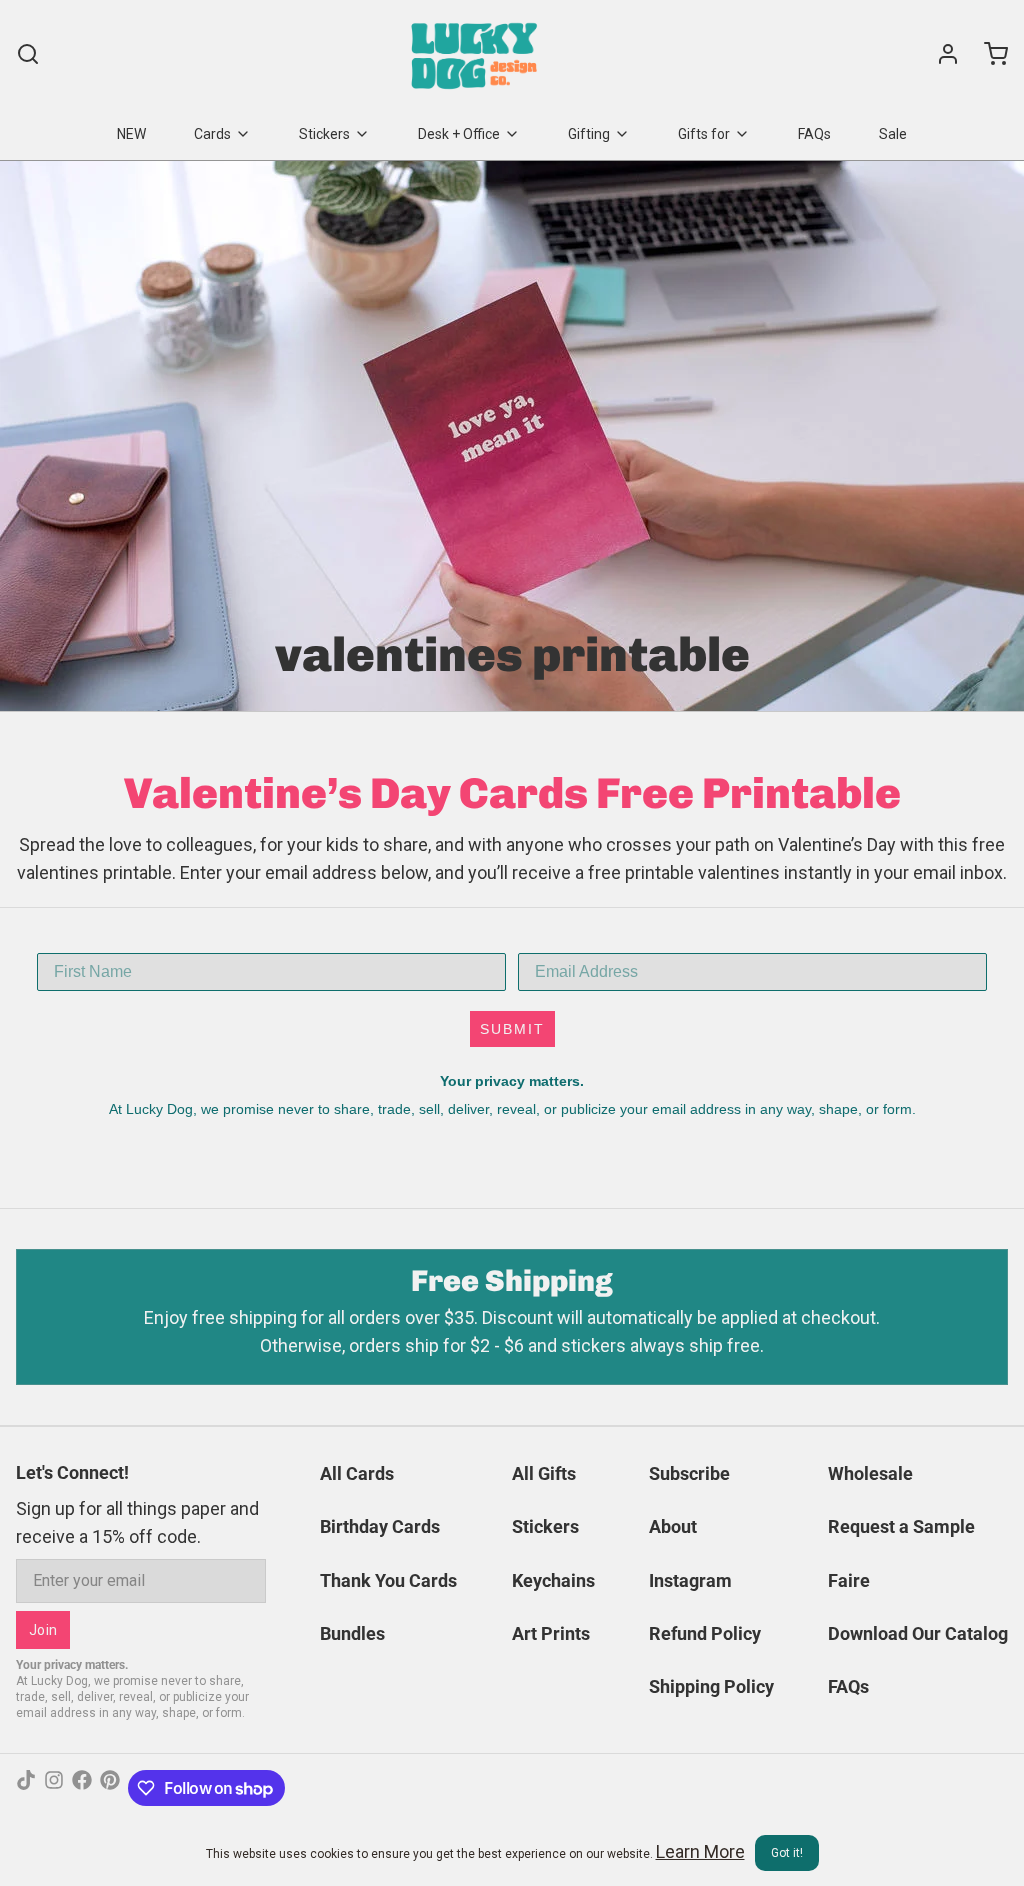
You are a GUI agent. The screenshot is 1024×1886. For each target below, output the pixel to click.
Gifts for (704, 134)
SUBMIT (512, 1029)
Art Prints (551, 1633)
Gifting (589, 134)
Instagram (690, 1580)
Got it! (787, 1853)
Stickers (324, 134)
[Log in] (940, 54)
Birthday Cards (380, 1526)
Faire (849, 1580)
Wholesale (870, 1473)
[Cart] (988, 54)
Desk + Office (459, 134)
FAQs (814, 134)
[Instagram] (54, 1788)
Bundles (352, 1633)
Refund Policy (705, 1633)
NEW (131, 134)
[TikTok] (26, 1788)
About (673, 1526)
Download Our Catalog (918, 1633)
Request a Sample (901, 1526)
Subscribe (689, 1473)
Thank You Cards (388, 1580)
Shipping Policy (711, 1686)
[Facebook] (82, 1788)
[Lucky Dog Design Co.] (476, 54)
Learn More (700, 1851)
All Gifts (544, 1473)
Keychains (553, 1580)
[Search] (28, 54)
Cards (212, 134)
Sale (893, 134)
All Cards (357, 1473)
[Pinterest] (110, 1788)
